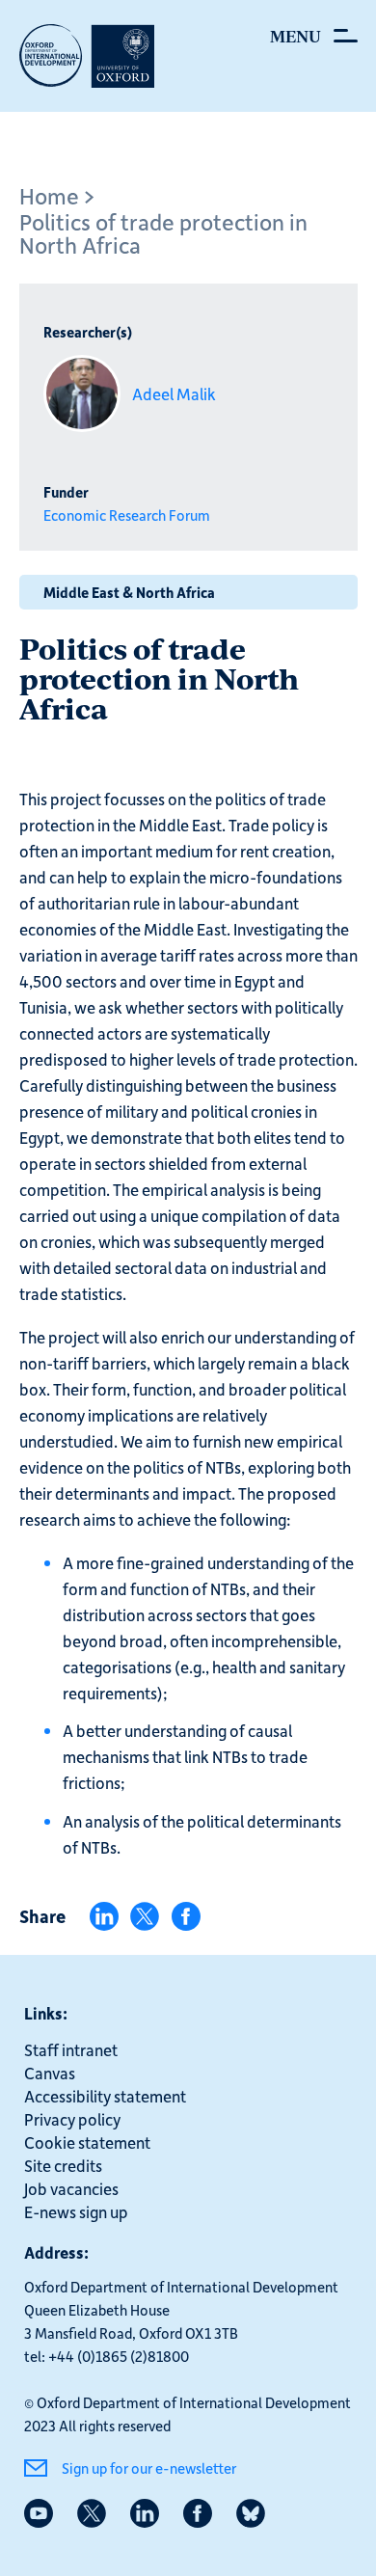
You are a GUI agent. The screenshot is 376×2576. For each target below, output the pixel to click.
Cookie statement (87, 2142)
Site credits (63, 2165)
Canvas (50, 2073)
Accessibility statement (105, 2096)
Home (49, 195)
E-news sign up (76, 2211)
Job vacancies (71, 2188)
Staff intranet (71, 2049)
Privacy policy (72, 2119)
